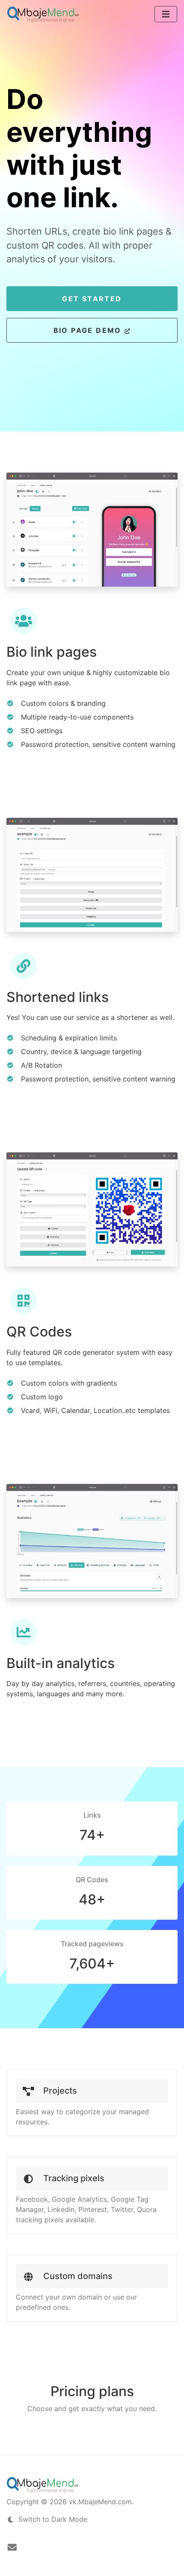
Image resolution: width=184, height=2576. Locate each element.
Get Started (92, 299)
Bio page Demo (89, 330)
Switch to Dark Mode (52, 2519)
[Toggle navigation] (166, 14)
